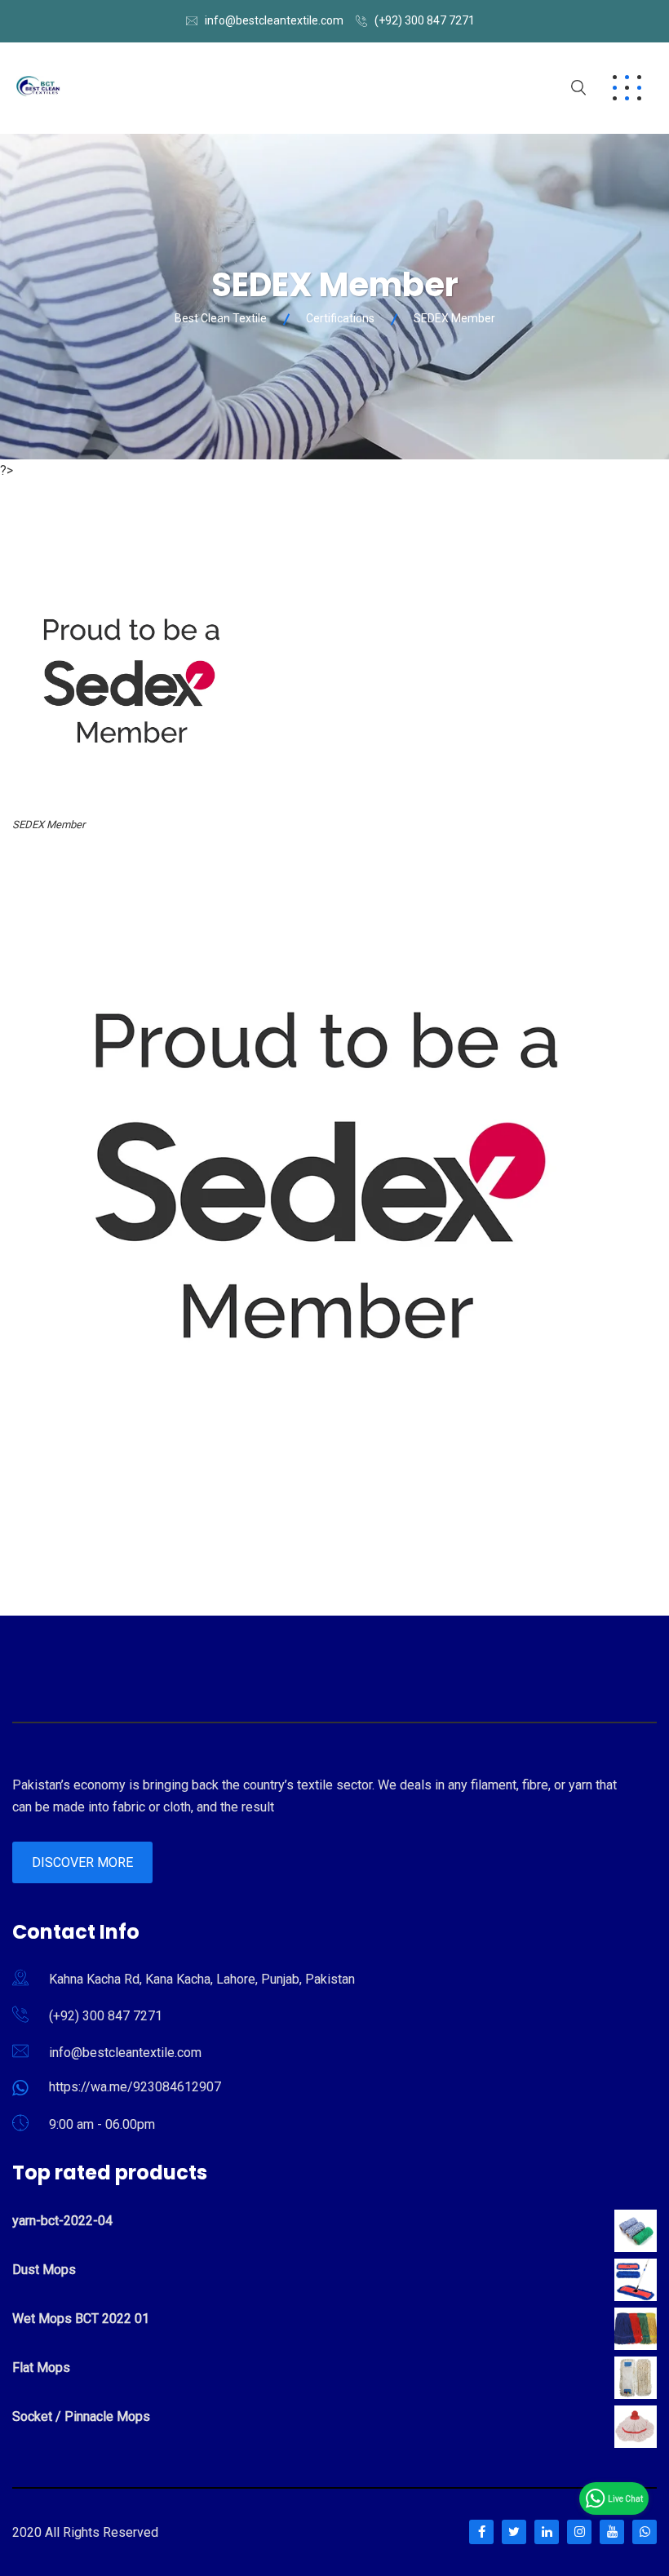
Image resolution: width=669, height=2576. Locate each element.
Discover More (82, 1862)
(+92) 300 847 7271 (425, 20)
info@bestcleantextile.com (274, 20)
